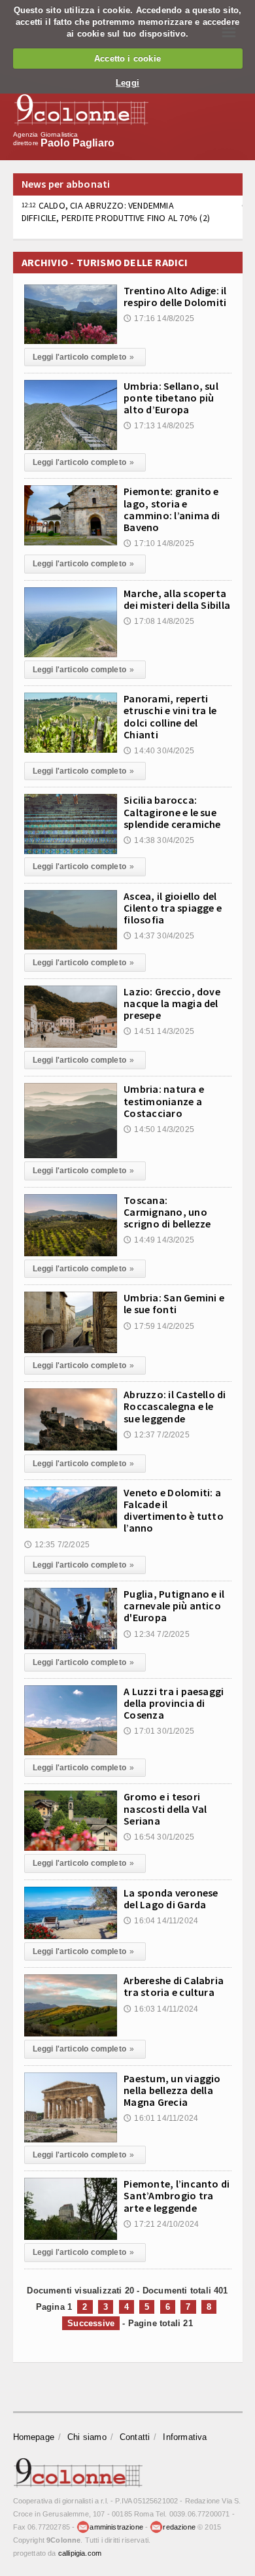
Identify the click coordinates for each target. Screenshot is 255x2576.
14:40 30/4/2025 (159, 751)
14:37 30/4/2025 (159, 936)
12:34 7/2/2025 (157, 1634)
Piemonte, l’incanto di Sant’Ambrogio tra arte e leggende (177, 2195)
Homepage (34, 2437)
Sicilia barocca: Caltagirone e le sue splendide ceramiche (172, 812)
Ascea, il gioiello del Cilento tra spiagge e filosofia (173, 908)
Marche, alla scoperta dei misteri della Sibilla (177, 599)
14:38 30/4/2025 (159, 840)
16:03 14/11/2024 (161, 2009)
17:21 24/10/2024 (161, 2224)
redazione (179, 2527)
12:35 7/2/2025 (57, 1545)
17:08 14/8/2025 (159, 621)
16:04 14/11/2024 (161, 1921)
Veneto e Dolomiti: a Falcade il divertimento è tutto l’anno (174, 1510)
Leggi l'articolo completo (84, 357)
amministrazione (116, 2527)
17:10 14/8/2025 (159, 543)
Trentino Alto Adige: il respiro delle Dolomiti (175, 296)
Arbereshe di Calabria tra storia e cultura (174, 1986)
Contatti (135, 2437)
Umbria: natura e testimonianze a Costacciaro (164, 1101)
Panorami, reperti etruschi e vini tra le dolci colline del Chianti (170, 716)
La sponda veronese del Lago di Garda (171, 1898)
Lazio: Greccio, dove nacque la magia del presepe (172, 1003)
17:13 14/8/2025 (159, 426)
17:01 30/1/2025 (159, 1731)
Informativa (185, 2437)
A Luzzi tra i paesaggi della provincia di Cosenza (174, 1703)
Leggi (127, 83)
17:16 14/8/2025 (159, 318)
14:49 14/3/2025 (159, 1240)
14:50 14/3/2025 (159, 1129)
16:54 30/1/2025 (159, 1837)
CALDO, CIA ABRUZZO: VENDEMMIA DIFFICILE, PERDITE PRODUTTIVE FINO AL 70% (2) (116, 211)
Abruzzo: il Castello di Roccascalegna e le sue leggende (175, 1406)
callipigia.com (80, 2553)
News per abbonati (66, 184)
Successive (91, 2323)
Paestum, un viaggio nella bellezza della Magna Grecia (172, 2090)
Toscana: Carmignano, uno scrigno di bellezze (167, 1212)
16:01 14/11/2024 (161, 2118)
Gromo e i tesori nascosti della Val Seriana (165, 1808)
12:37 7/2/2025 (157, 1435)
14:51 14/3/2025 (159, 1031)
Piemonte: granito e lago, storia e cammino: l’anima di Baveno (172, 509)
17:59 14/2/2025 (159, 1326)
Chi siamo (87, 2437)
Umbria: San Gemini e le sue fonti (174, 1303)
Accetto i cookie (127, 59)
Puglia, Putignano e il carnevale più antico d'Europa (174, 1606)
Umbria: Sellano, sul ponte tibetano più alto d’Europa (171, 398)
